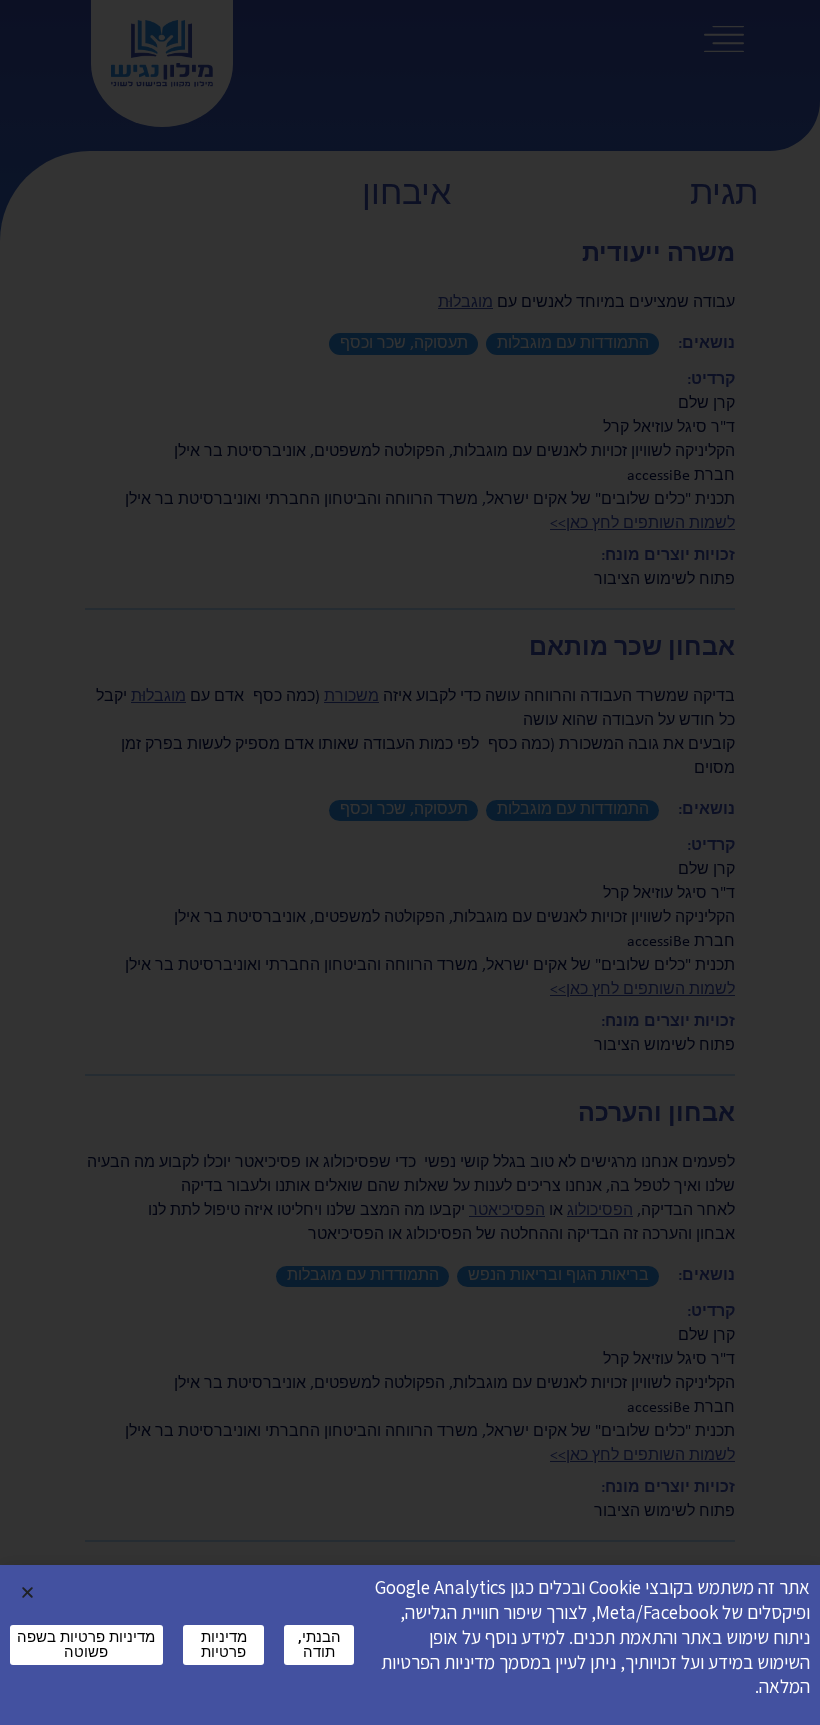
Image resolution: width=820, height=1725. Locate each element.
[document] (410, 862)
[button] (27, 1592)
